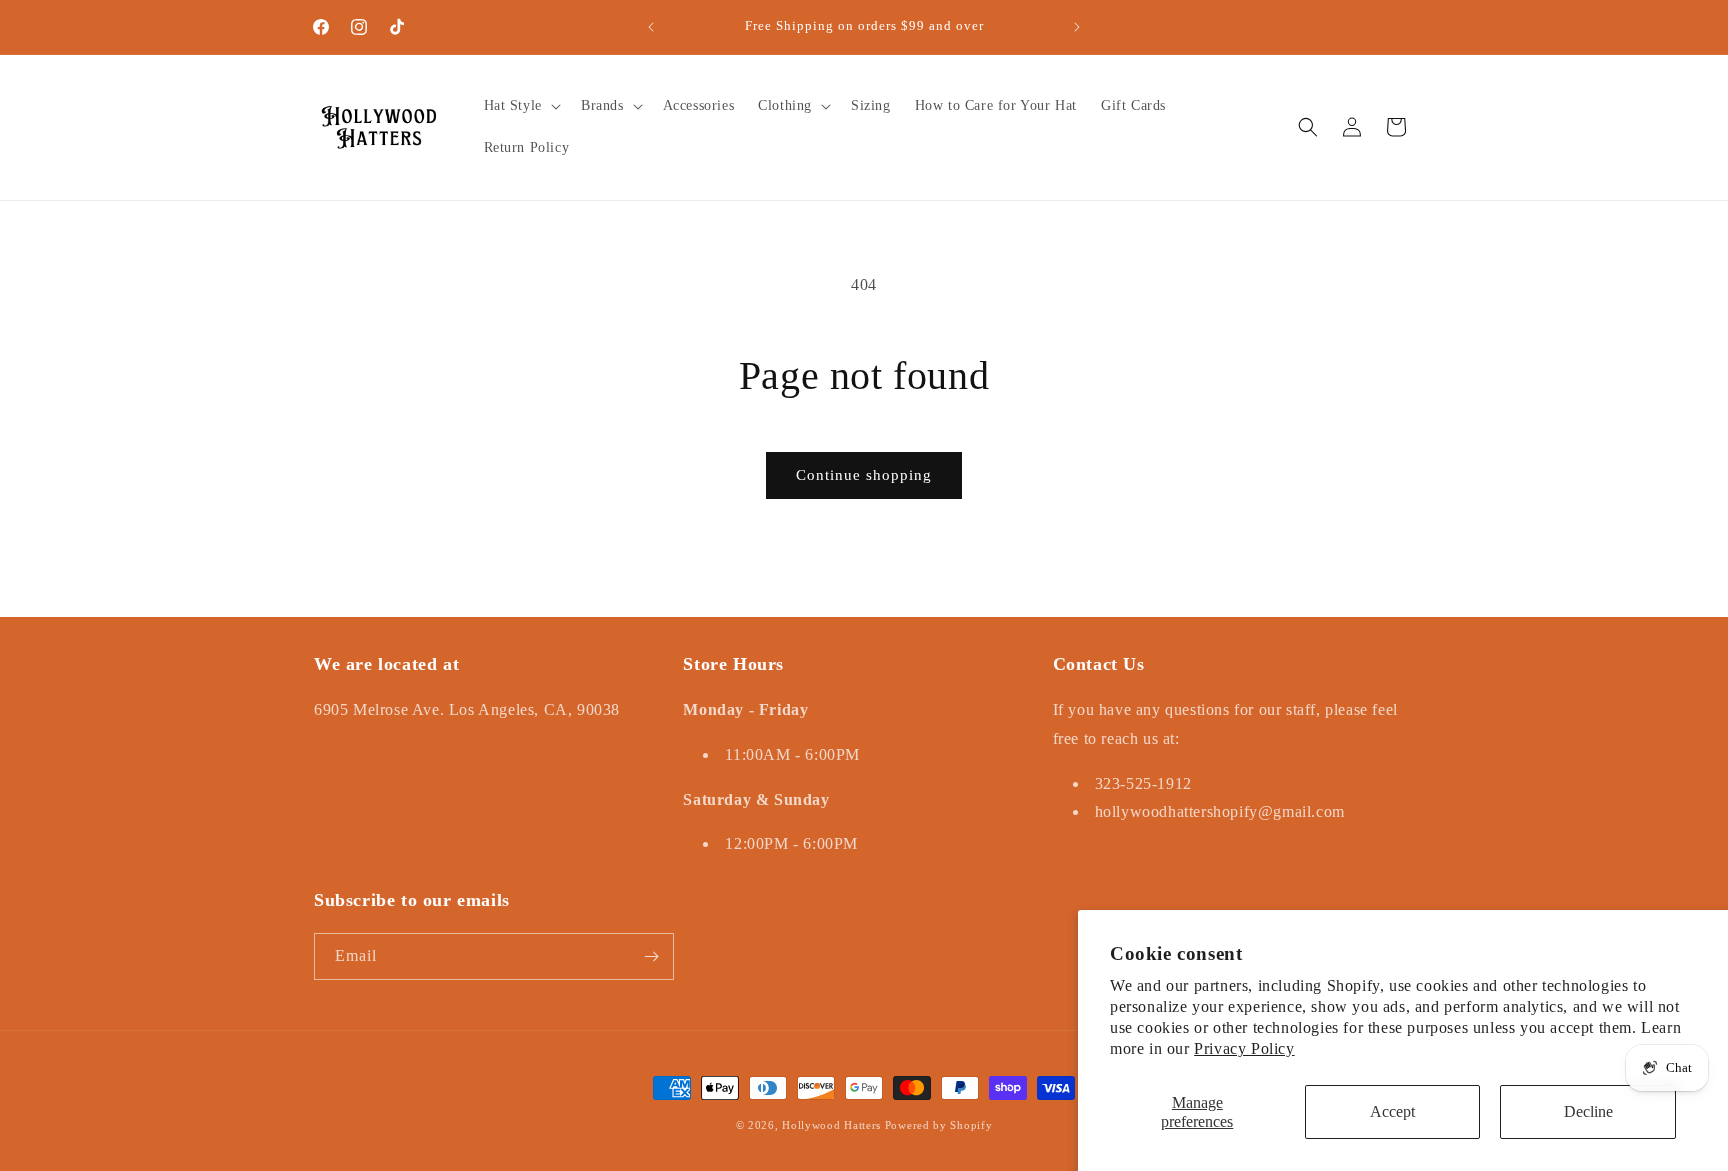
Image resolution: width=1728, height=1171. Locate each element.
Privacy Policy (1244, 1048)
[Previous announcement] (651, 27)
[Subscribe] (651, 956)
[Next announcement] (1077, 27)
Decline (1588, 1111)
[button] (520, 106)
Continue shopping (864, 475)
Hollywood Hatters (831, 1125)
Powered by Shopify (939, 1125)
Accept (1392, 1111)
